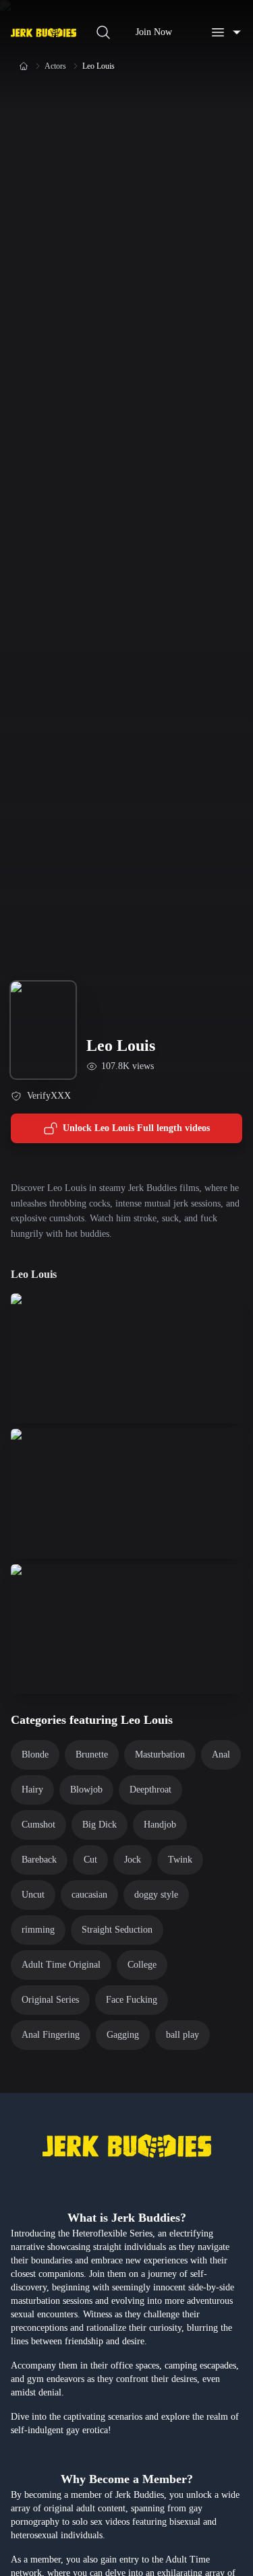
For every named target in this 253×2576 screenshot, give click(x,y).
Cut (90, 1860)
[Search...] (103, 32)
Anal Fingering (51, 2035)
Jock (133, 1860)
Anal (221, 1754)
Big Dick (100, 1825)
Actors (55, 66)
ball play (182, 2035)
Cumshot (38, 1825)
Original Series (50, 2000)
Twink (180, 1860)
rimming (38, 1930)
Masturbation (160, 1754)
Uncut (33, 1895)
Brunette (92, 1754)
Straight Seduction (117, 1930)
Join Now (154, 32)
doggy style (156, 1895)
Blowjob (86, 1790)
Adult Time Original (61, 1965)
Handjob (160, 1825)
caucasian (89, 1895)
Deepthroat (150, 1790)
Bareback (39, 1860)
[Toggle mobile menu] (226, 32)
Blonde (35, 1754)
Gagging (123, 2035)
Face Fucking (132, 2000)
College (142, 1965)
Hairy (32, 1790)
